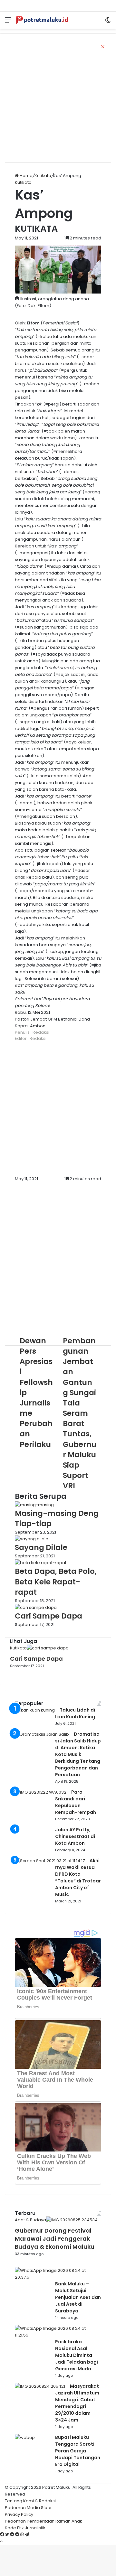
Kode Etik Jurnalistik (25, 2528)
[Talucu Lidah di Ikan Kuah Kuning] (35, 1710)
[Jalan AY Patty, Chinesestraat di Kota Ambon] (33, 1849)
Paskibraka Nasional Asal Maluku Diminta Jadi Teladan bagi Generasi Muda (77, 2355)
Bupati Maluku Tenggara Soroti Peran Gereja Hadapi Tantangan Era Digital (78, 2451)
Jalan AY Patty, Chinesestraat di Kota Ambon (75, 1836)
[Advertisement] (58, 98)
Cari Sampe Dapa (36, 1659)
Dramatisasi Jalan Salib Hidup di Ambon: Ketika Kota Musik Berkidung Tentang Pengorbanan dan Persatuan (78, 1754)
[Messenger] (13, 2535)
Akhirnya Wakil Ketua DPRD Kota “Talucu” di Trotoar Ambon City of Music (78, 1877)
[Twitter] (8, 2535)
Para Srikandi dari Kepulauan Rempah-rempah (76, 1802)
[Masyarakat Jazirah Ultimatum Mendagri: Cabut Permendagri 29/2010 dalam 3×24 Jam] (40, 2386)
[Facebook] (3, 2535)
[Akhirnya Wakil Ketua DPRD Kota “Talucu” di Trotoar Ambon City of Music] (50, 1861)
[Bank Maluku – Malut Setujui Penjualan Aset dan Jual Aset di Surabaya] (56, 2277)
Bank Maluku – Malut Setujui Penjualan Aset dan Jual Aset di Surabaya (78, 2297)
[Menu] (8, 22)
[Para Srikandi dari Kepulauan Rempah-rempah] (41, 1792)
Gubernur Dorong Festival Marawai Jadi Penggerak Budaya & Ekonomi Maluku (55, 2239)
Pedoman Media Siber (28, 2508)
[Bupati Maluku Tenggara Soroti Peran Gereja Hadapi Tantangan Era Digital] (25, 2437)
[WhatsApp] (23, 2535)
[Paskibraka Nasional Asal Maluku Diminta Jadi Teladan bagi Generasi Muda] (56, 2335)
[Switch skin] (108, 22)
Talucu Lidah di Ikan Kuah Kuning (75, 1713)
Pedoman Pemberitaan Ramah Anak (43, 2521)
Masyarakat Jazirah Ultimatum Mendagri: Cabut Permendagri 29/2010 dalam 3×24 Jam (77, 2403)
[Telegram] (27, 2535)
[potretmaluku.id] (42, 20)
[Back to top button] (1, 2541)
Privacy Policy (19, 2514)
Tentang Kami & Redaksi (30, 2501)
